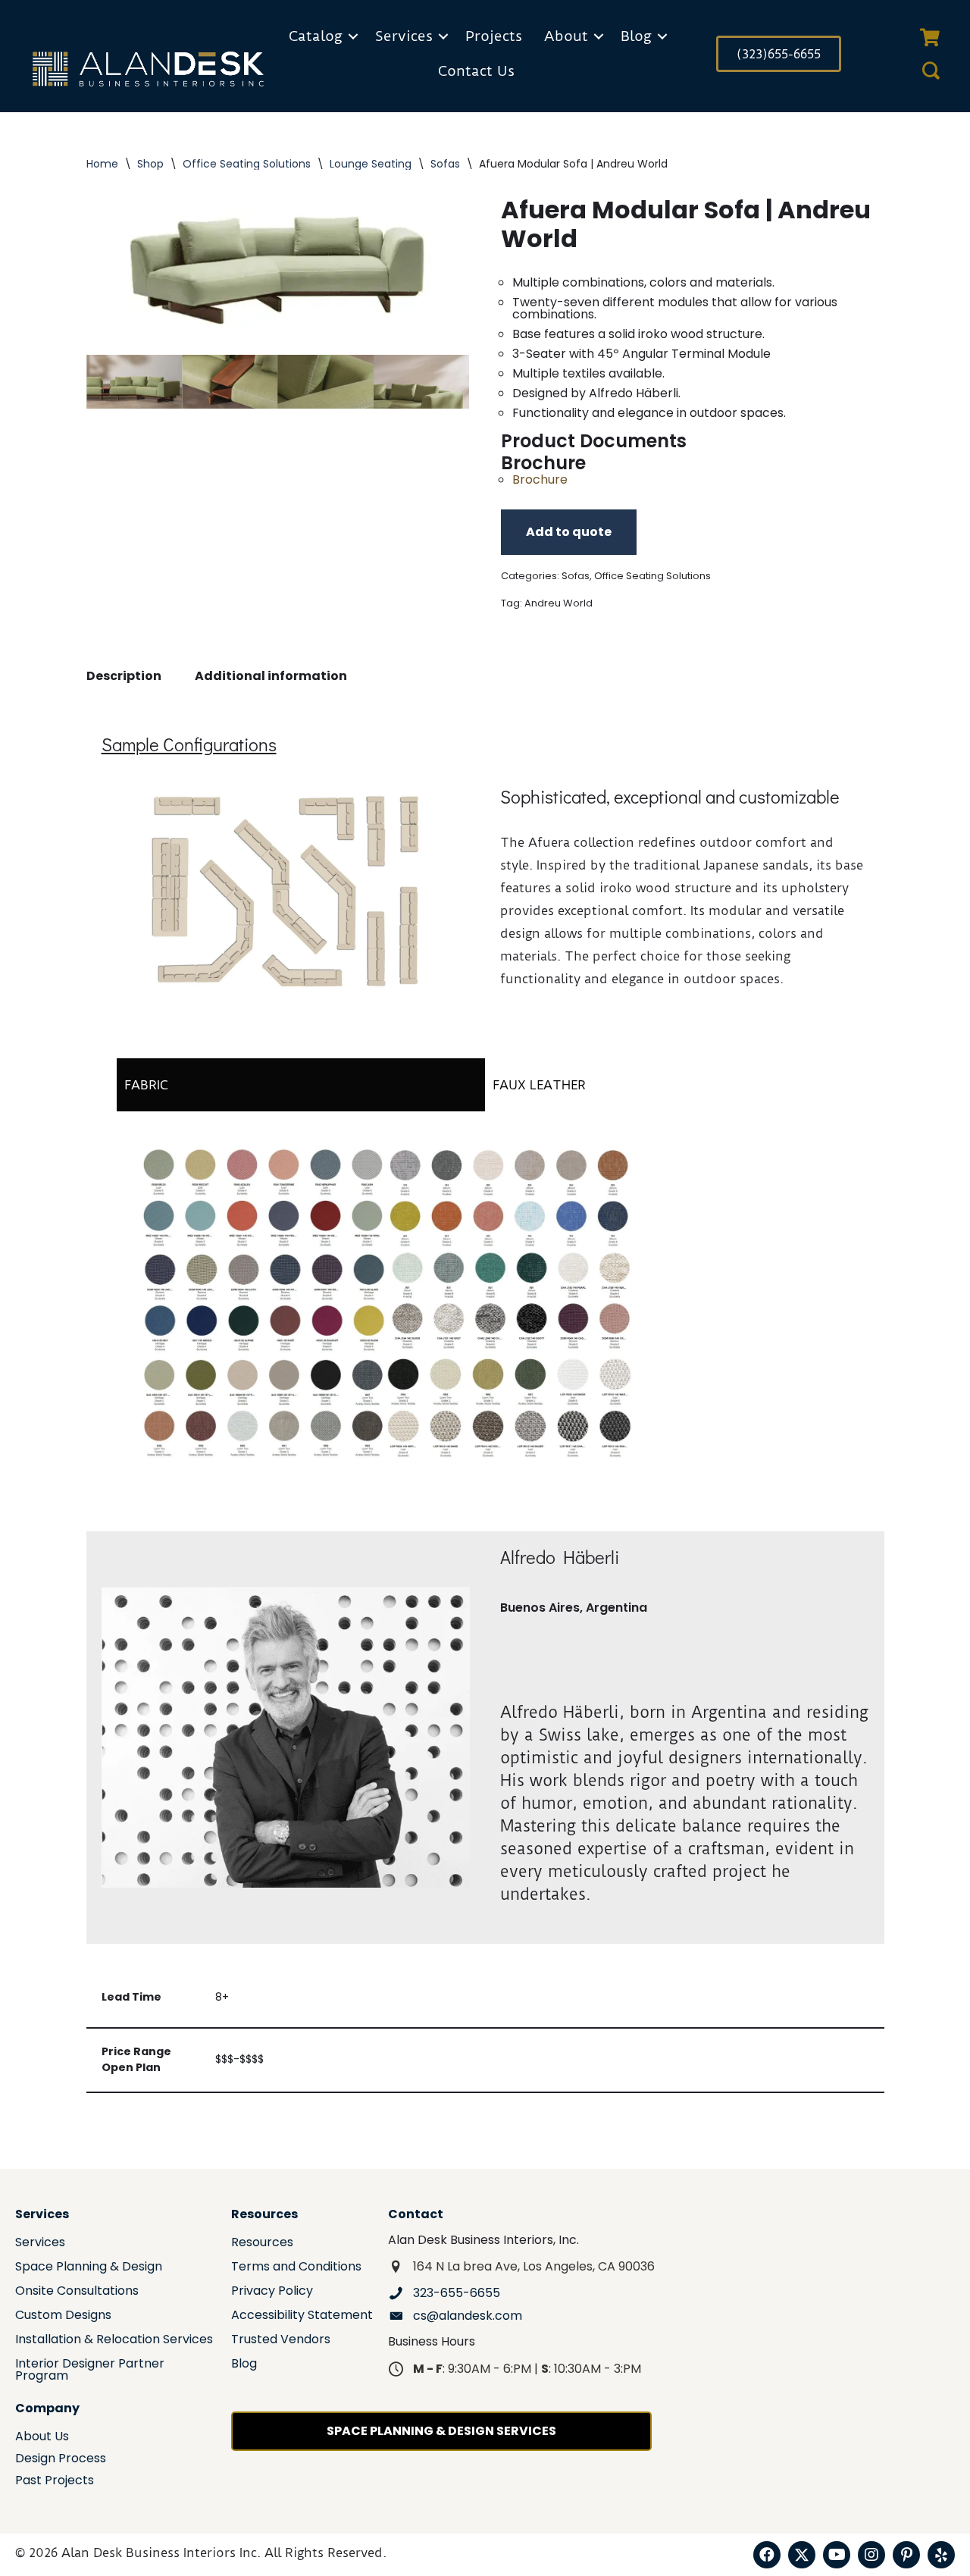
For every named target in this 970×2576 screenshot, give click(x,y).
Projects (494, 36)
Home (102, 164)
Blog (636, 36)
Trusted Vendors (281, 2341)
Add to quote (569, 532)
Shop (150, 164)
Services (404, 36)
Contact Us (476, 71)
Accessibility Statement (302, 2316)
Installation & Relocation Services (114, 2341)
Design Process (61, 2460)
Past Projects (55, 2482)
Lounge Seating (371, 164)
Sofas (445, 164)
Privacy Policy (272, 2292)
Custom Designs (63, 2316)
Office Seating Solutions (247, 164)
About (566, 36)
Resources (262, 2244)
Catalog (316, 36)
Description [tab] (124, 676)
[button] (353, 36)
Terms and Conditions (296, 2268)
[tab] (301, 1085)
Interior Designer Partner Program (90, 2371)
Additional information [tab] (271, 676)
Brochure (540, 479)
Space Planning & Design (89, 2268)
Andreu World (559, 603)
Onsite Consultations (77, 2292)
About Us (42, 2438)
